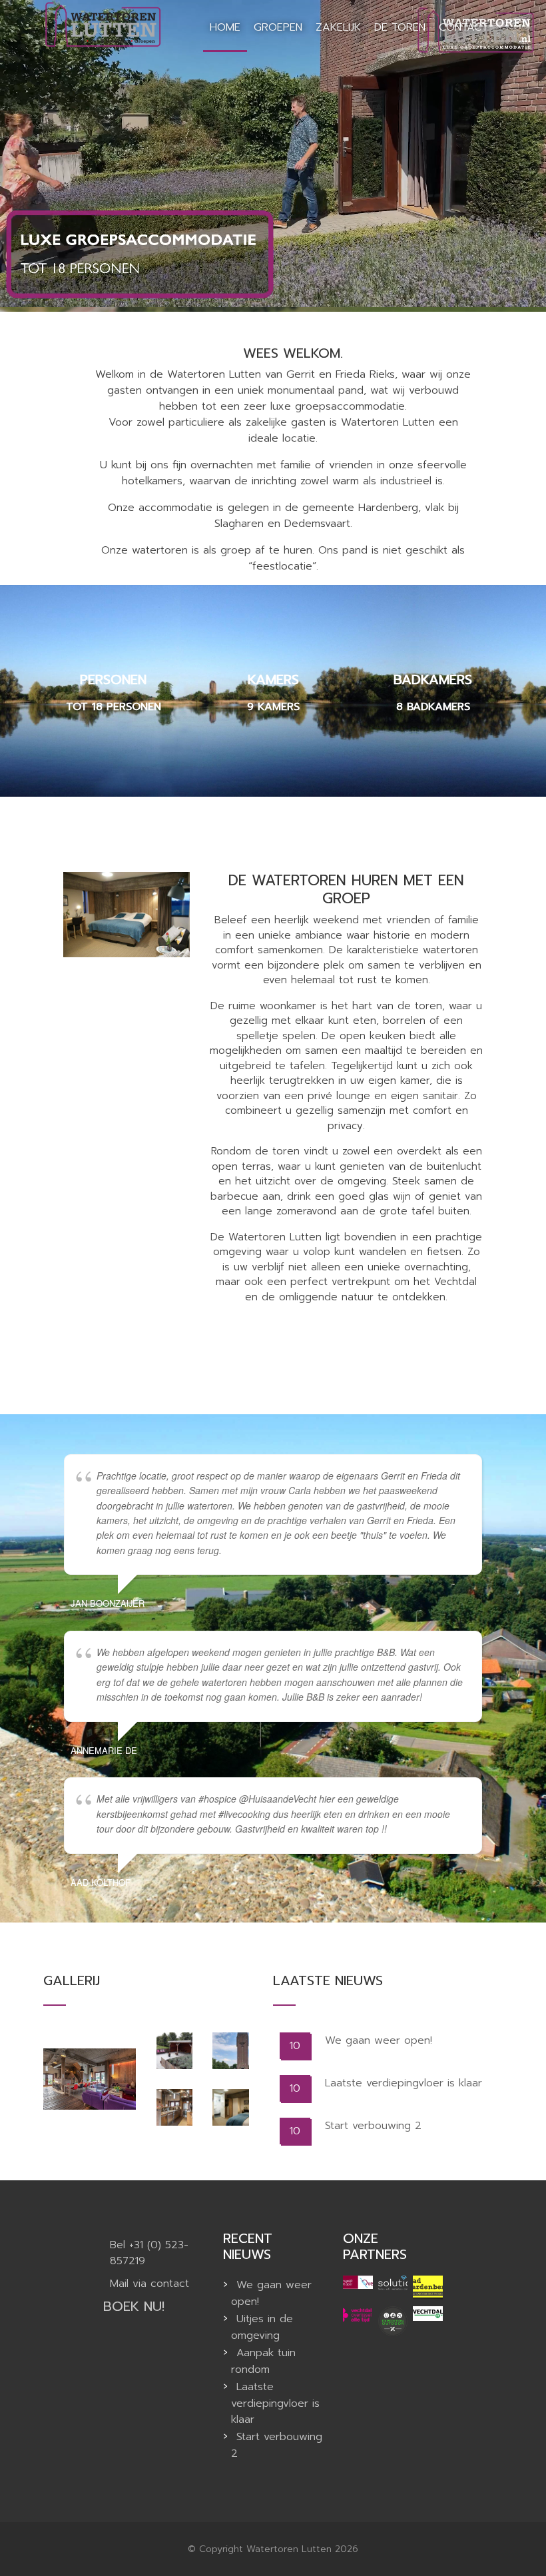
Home (225, 27)
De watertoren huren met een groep (346, 889)
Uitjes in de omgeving (262, 2327)
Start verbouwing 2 (373, 2126)
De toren (400, 27)
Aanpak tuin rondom (263, 2361)
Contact (463, 27)
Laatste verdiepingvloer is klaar (404, 2083)
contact (170, 2284)
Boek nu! (134, 2306)
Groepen (278, 27)
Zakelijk (338, 27)
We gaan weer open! (379, 2040)
